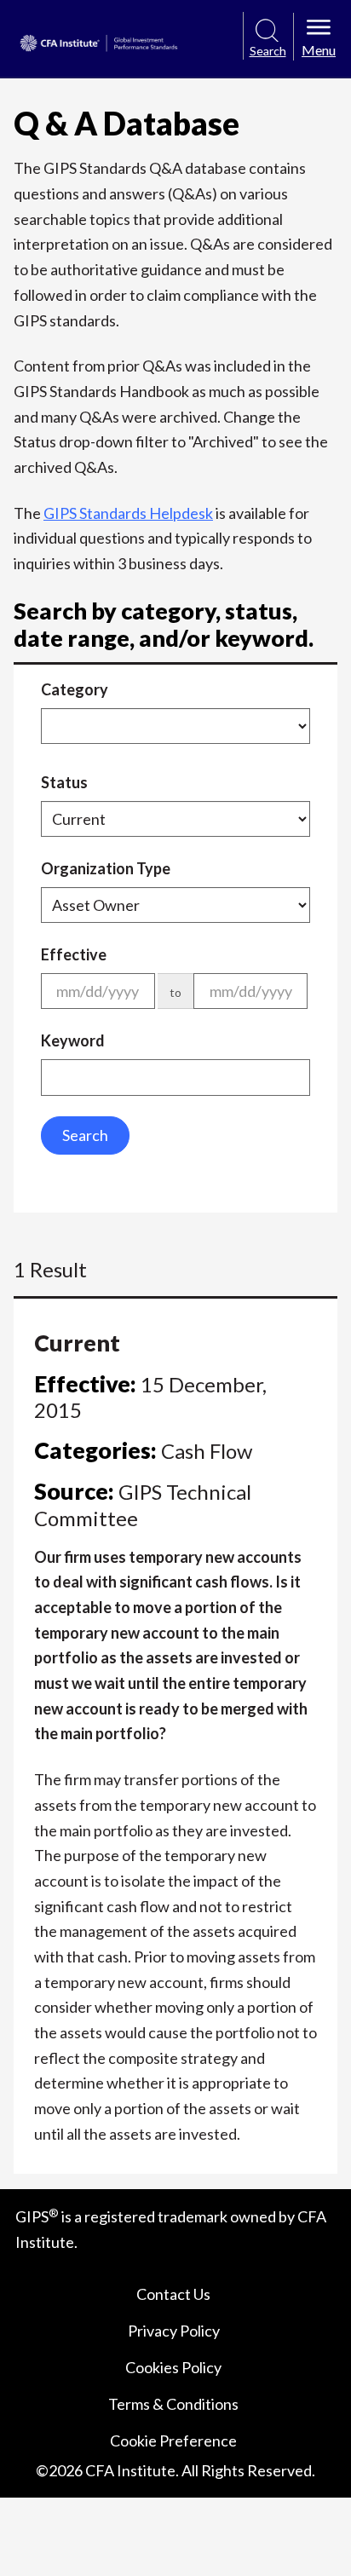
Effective (74, 954)
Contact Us (173, 2294)
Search (85, 1135)
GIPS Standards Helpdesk (128, 513)
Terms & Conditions (173, 2404)
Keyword (73, 1040)
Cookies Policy (173, 2367)
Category (75, 689)
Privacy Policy (174, 2331)
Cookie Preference (173, 2441)
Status (64, 782)
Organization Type (106, 868)
